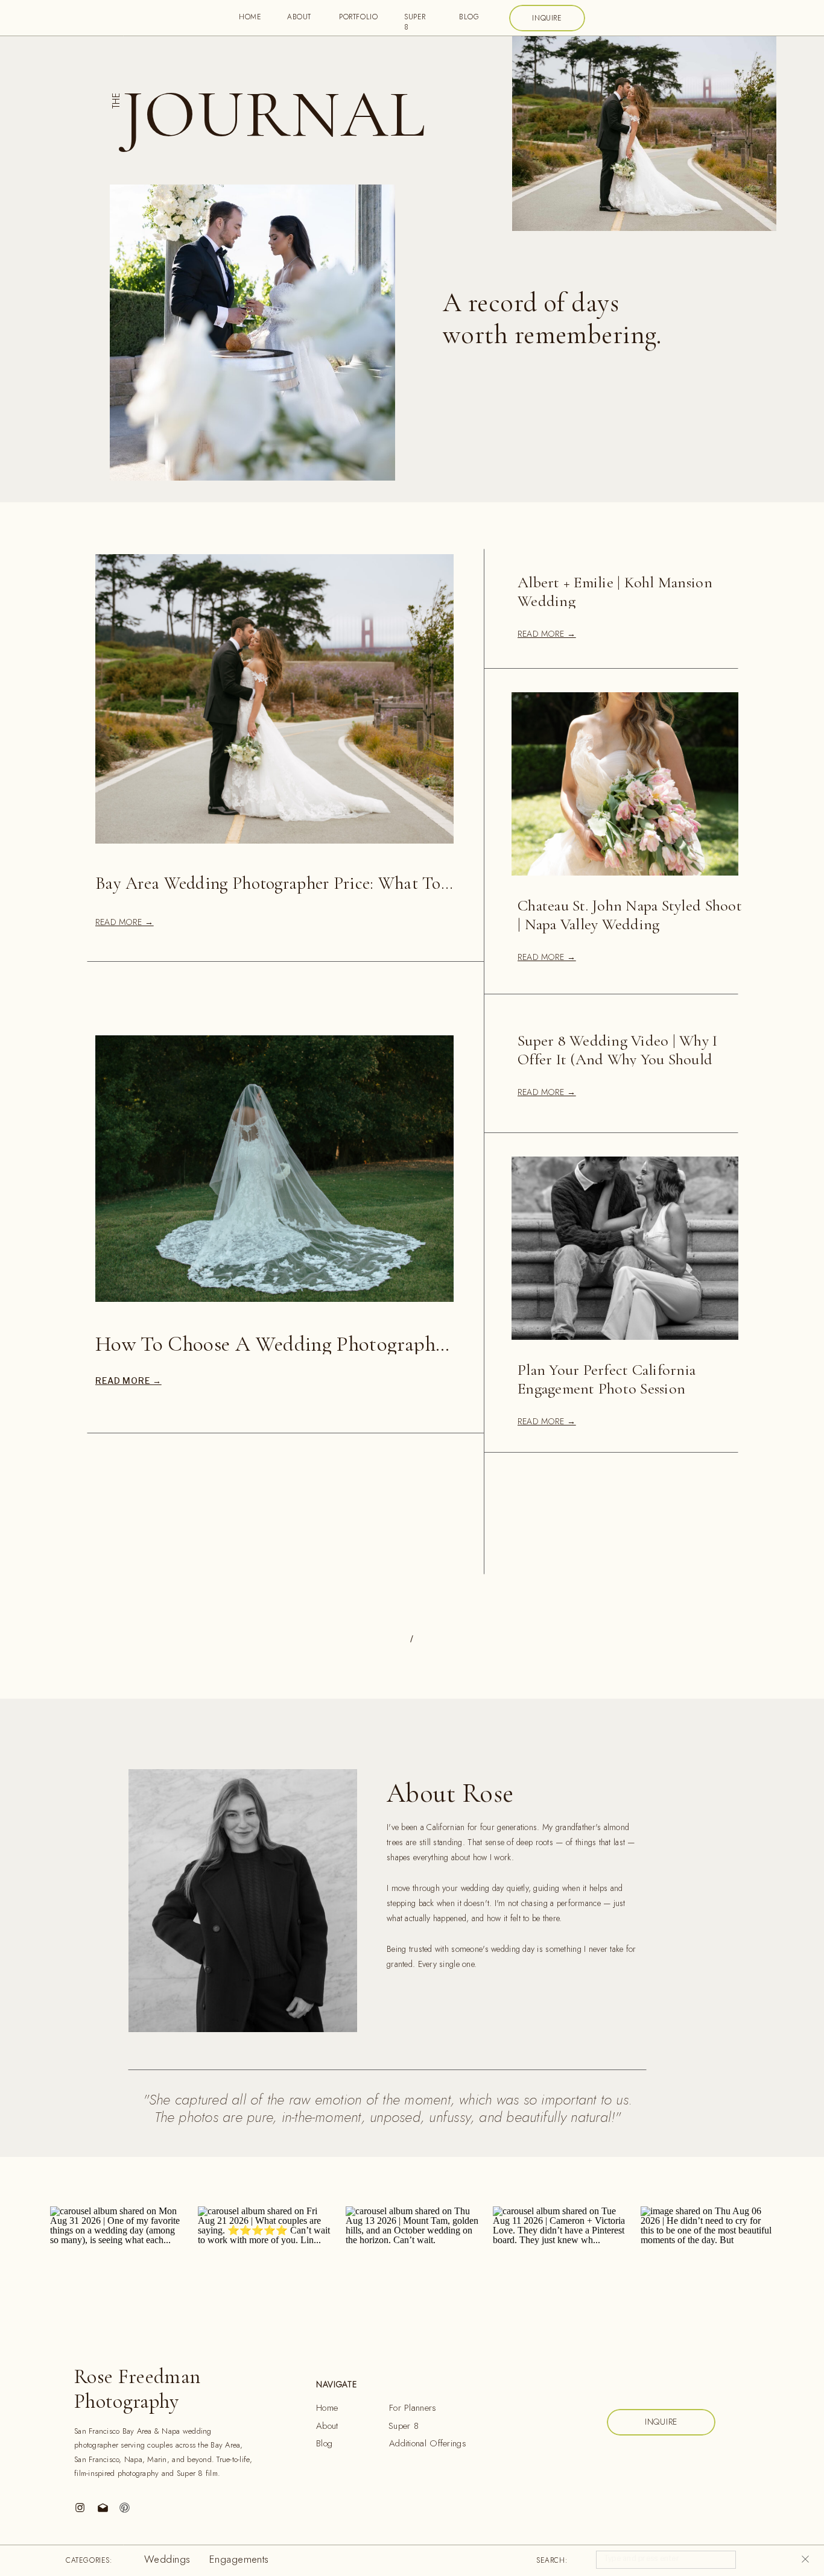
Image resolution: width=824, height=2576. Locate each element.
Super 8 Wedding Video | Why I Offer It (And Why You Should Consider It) (618, 1059)
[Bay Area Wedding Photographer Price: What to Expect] (274, 699)
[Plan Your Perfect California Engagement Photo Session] (625, 1248)
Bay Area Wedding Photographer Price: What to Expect (294, 883)
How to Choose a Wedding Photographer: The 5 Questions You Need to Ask (423, 1344)
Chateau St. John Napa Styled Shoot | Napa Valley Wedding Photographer (630, 924)
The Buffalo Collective (343, 2562)
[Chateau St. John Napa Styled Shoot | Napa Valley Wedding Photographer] (625, 784)
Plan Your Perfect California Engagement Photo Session (607, 1379)
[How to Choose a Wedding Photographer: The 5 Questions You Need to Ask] (274, 1169)
